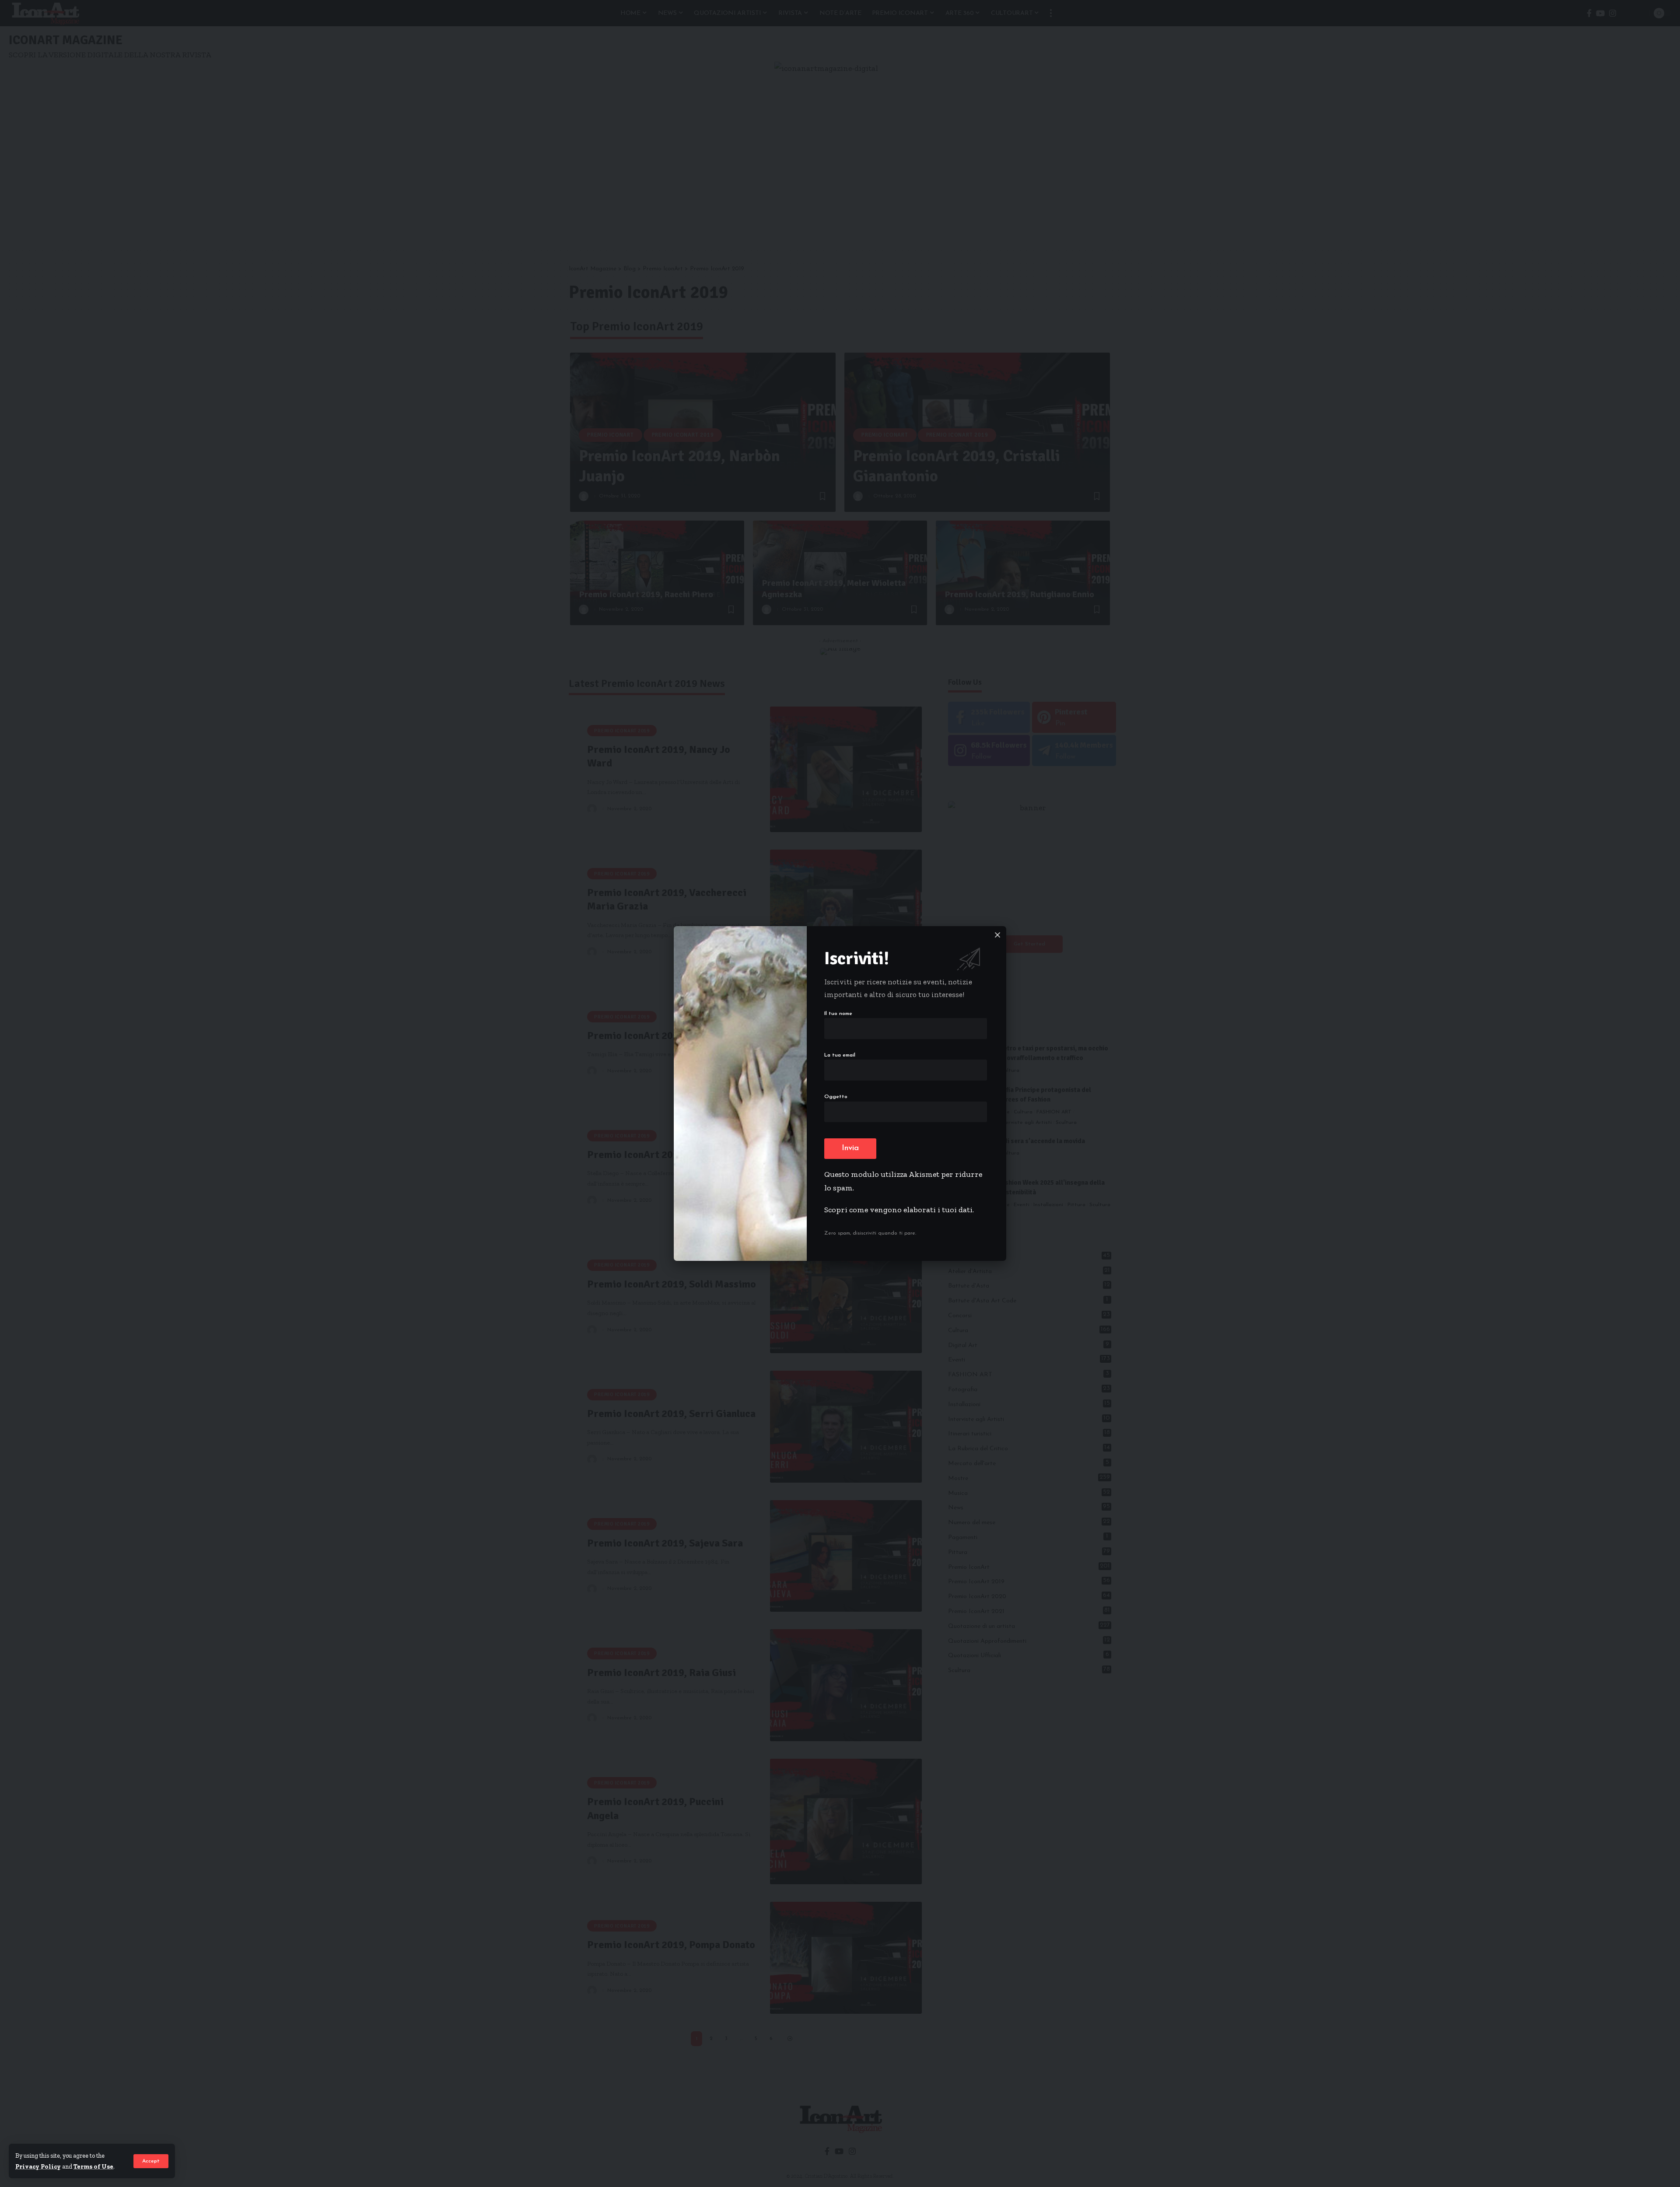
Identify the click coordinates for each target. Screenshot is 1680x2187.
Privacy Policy (38, 2166)
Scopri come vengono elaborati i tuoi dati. (899, 1210)
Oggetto (836, 1097)
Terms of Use (93, 2166)
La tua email (840, 1055)
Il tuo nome (838, 1014)
